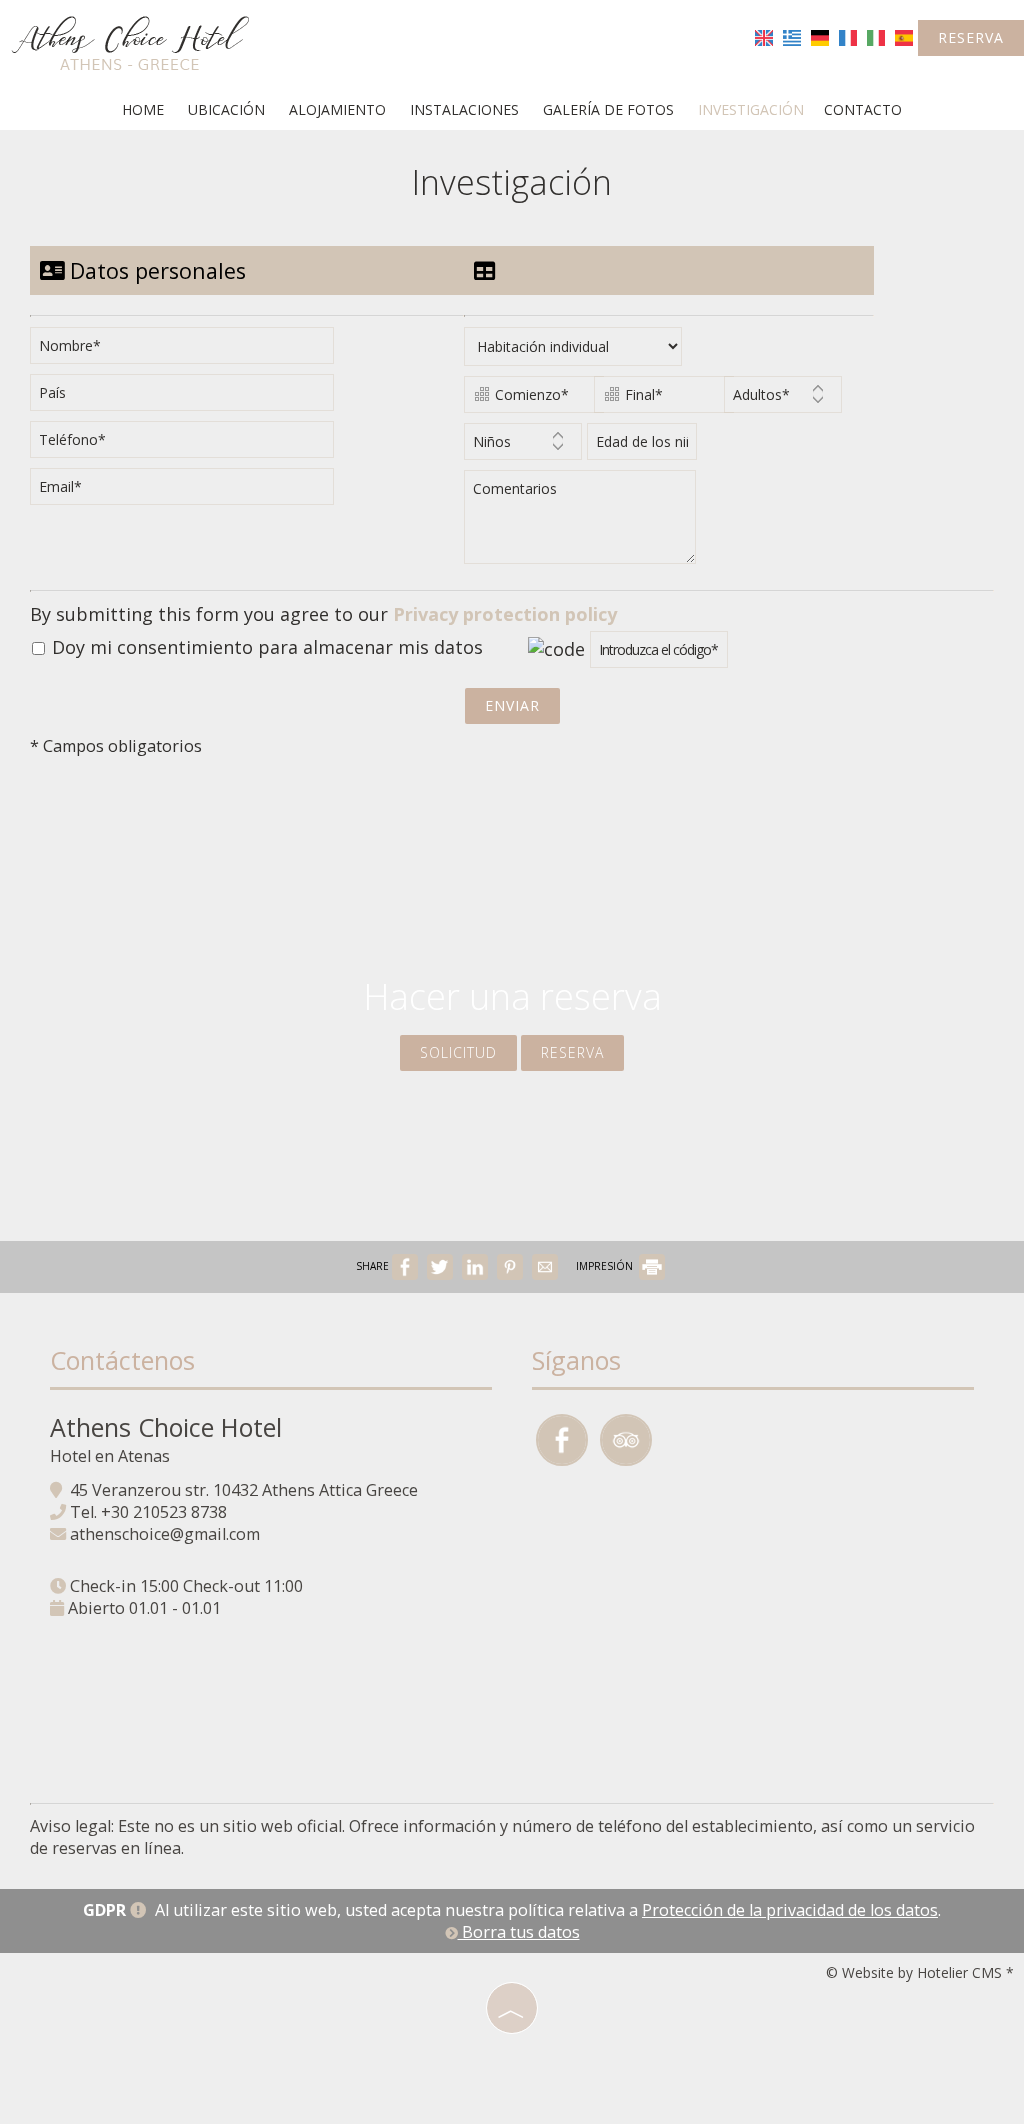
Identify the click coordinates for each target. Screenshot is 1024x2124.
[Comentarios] (583, 525)
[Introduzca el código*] (659, 654)
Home (143, 109)
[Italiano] (876, 36)
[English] (764, 36)
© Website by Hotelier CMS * (920, 1972)
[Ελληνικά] (792, 36)
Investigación (751, 109)
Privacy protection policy (505, 614)
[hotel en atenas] (130, 43)
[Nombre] (189, 350)
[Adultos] (783, 399)
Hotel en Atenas (110, 1456)
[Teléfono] (189, 444)
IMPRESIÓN (606, 1266)
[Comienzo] (526, 399)
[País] (189, 397)
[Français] (848, 36)
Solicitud (458, 1052)
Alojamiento (337, 109)
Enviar (512, 705)
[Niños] (523, 446)
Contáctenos (122, 1360)
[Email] (189, 491)
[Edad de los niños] (638, 446)
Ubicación (226, 109)
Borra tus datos (519, 1932)
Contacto (863, 109)
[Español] (904, 36)
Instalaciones (464, 109)
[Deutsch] (820, 36)
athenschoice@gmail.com (165, 1534)
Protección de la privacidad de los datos (790, 1910)
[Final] (656, 399)
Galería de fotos (608, 109)
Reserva (971, 37)
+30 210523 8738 (164, 1512)
